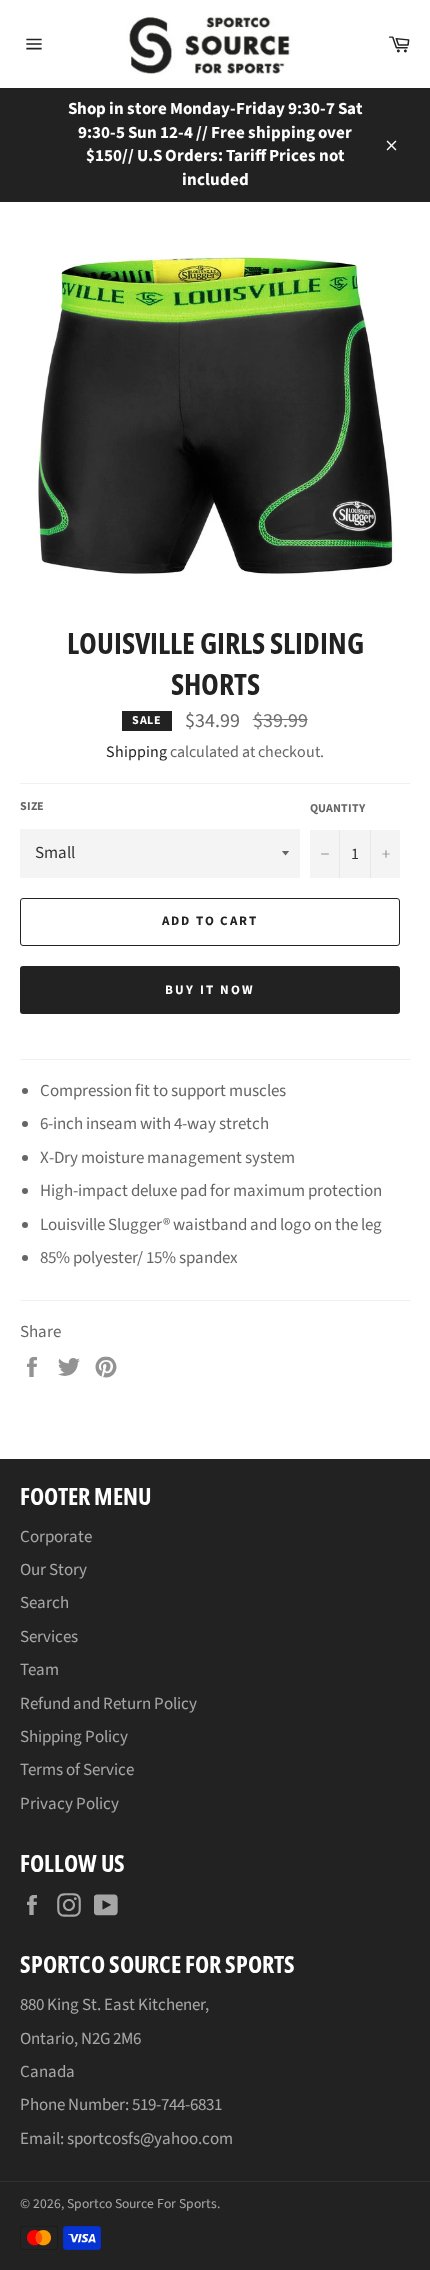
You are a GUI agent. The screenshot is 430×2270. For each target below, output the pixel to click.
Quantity (337, 809)
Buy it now (210, 990)
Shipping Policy (74, 1737)
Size (32, 807)
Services (49, 1637)
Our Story (53, 1570)
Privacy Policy (69, 1804)
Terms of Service (77, 1770)
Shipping (136, 752)
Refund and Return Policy (108, 1704)
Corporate (56, 1537)
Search (44, 1603)
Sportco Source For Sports (142, 2203)
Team (39, 1670)
